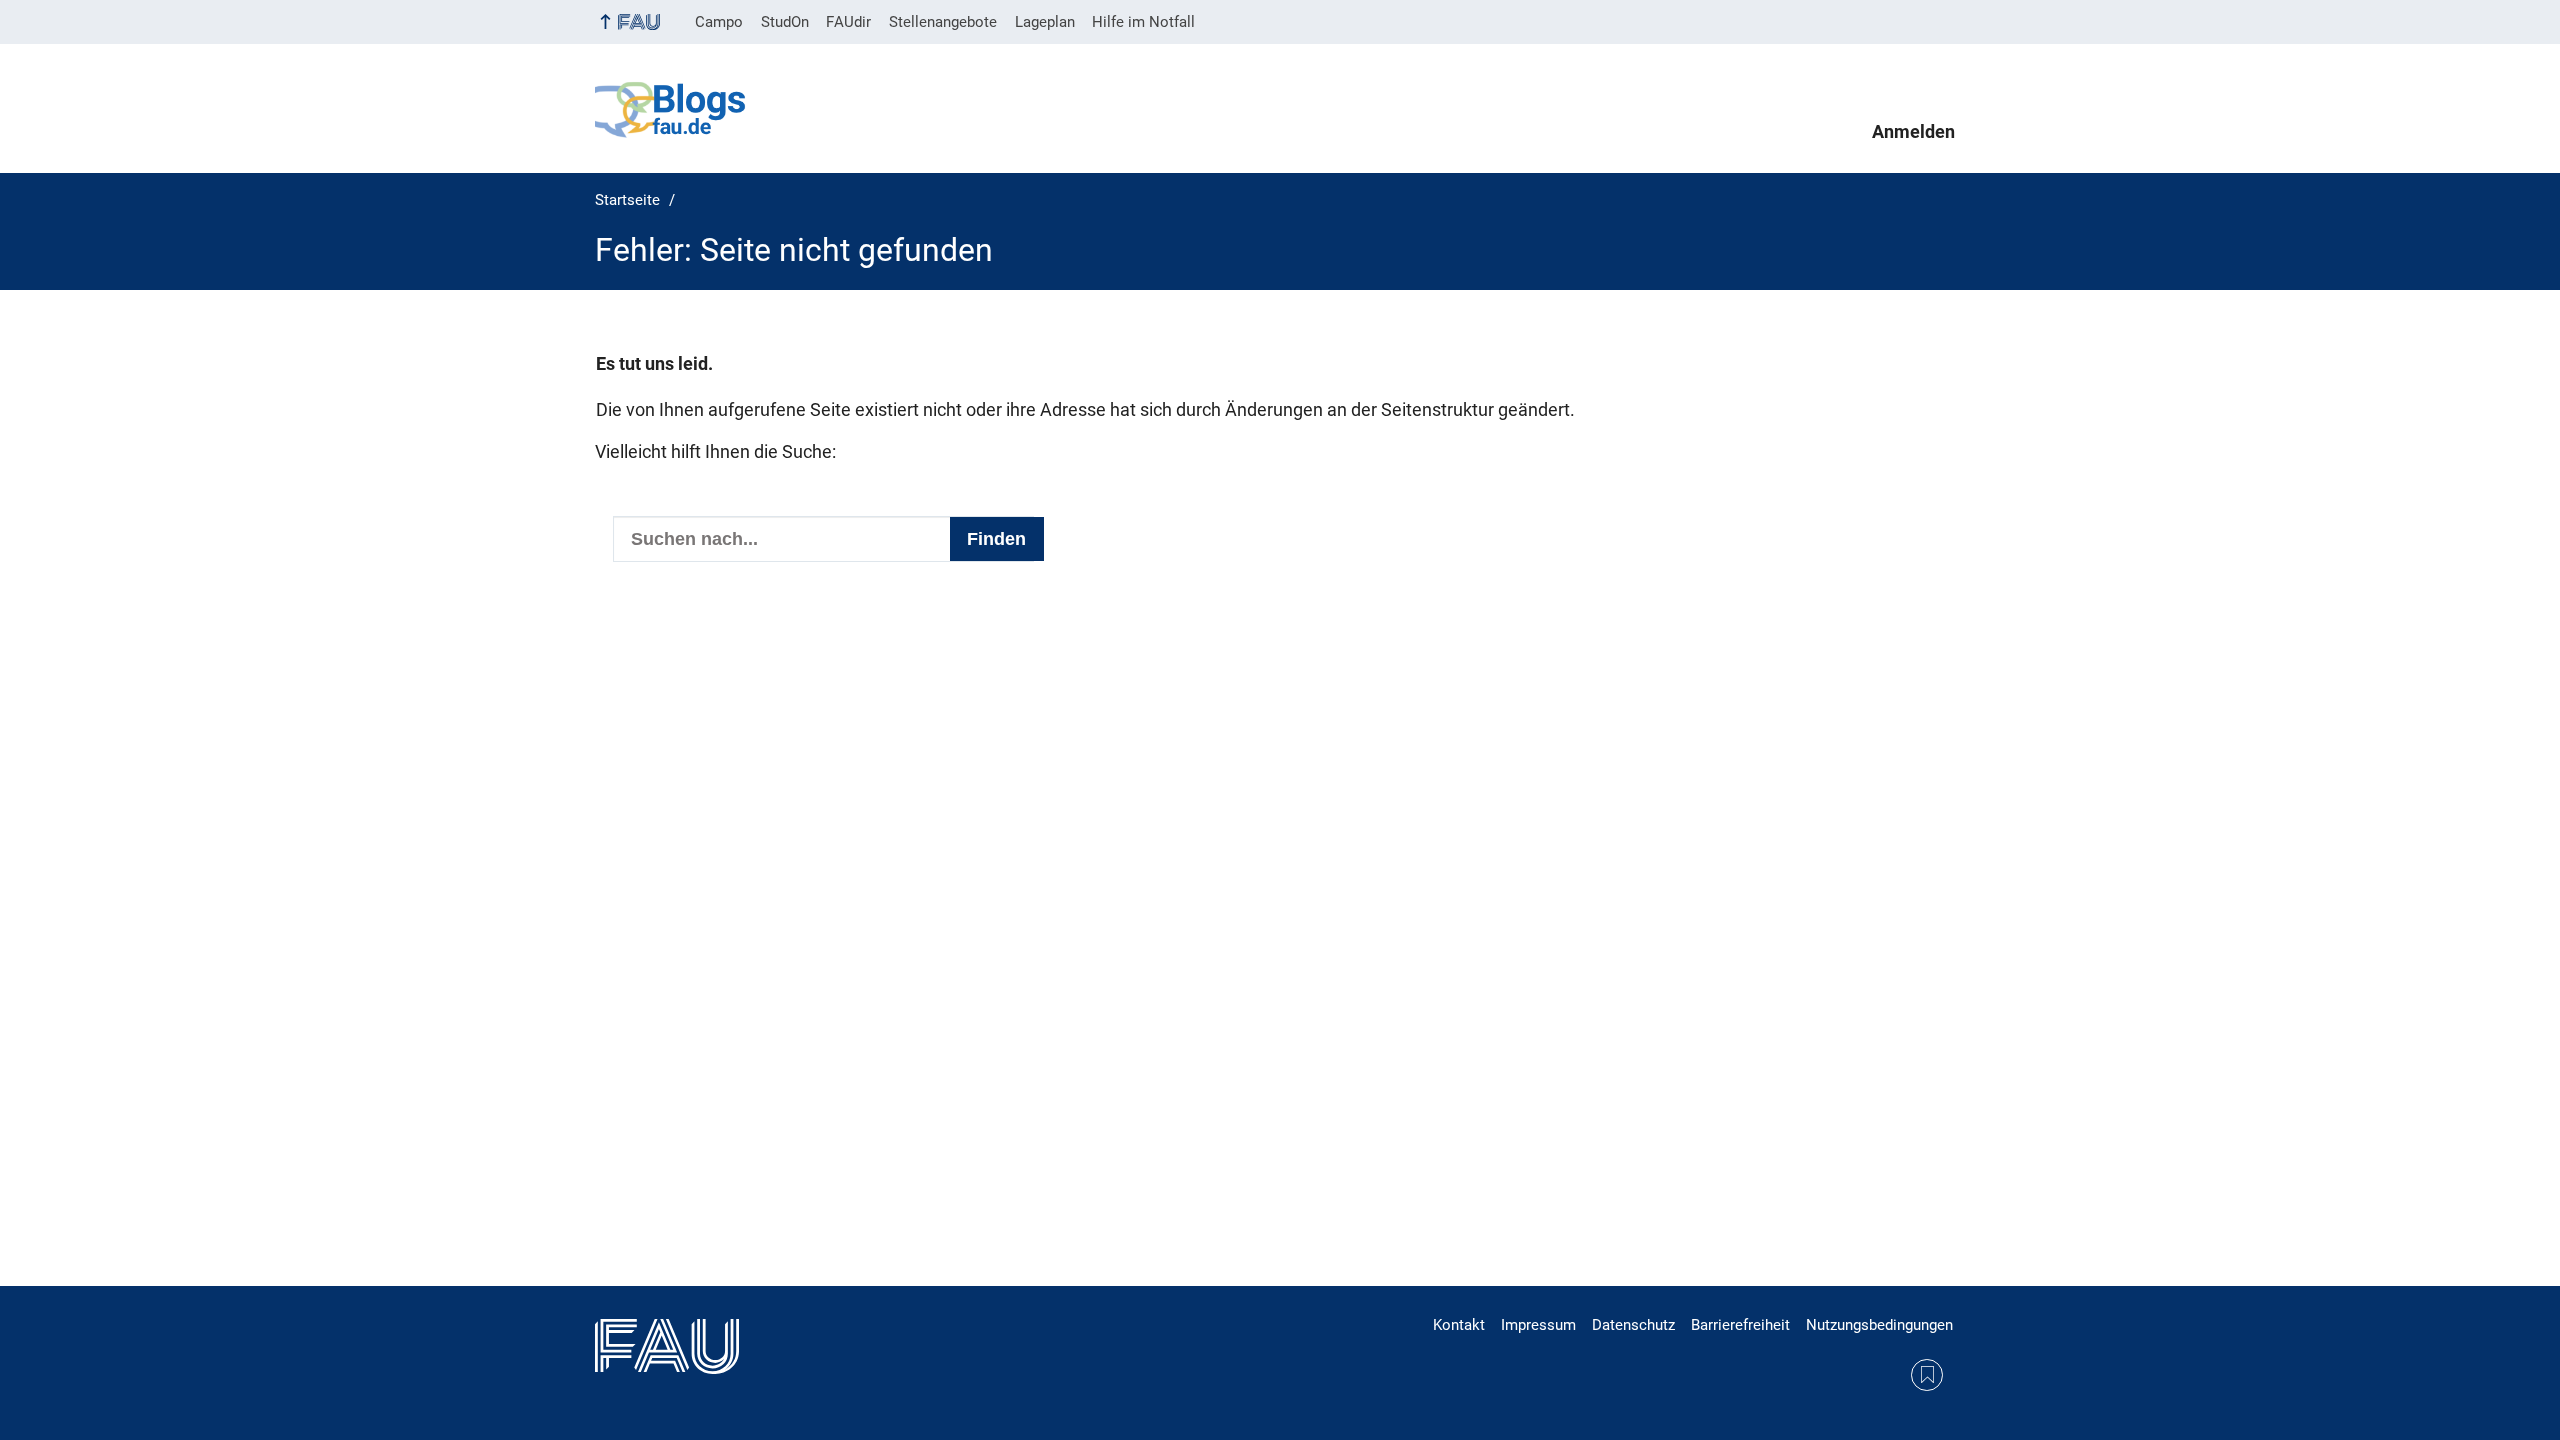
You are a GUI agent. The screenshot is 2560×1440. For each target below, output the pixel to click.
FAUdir (848, 22)
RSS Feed (1927, 1375)
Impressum (1538, 1325)
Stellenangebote (943, 22)
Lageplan (1045, 22)
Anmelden (1913, 132)
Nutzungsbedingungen (1879, 1325)
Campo (719, 22)
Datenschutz (1633, 1325)
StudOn (785, 22)
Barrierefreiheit (1740, 1325)
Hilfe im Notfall (1143, 22)
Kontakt (1459, 1325)
